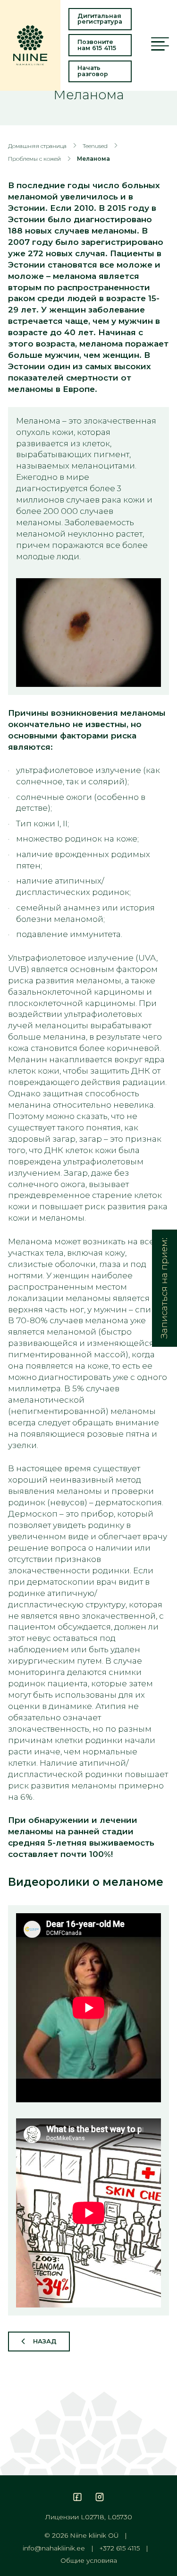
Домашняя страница (37, 146)
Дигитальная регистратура (100, 19)
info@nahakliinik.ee (54, 2549)
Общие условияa (89, 2561)
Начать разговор (93, 71)
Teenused (95, 146)
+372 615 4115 (120, 2549)
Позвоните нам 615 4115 (97, 45)
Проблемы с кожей (34, 159)
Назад (45, 2341)
